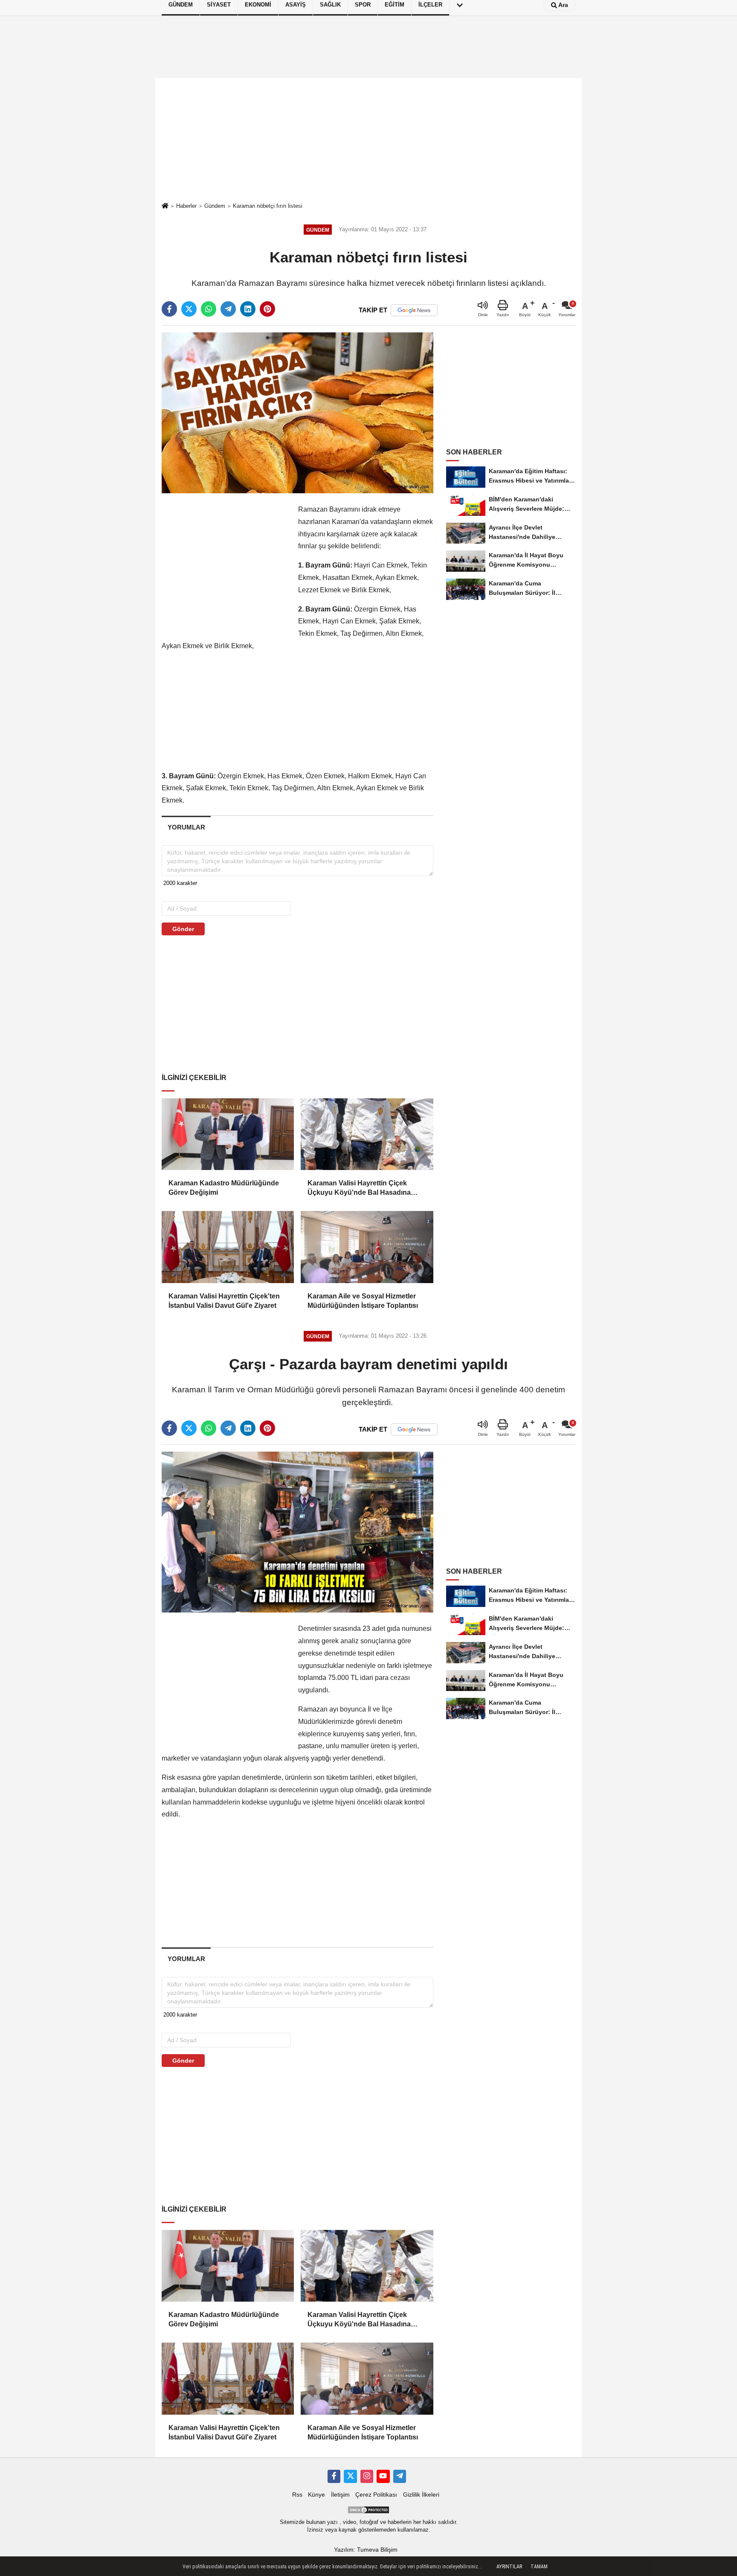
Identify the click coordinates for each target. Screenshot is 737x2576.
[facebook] (169, 309)
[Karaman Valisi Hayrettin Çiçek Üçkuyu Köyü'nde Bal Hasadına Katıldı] (367, 1134)
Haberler (186, 206)
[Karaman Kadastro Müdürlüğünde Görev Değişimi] (228, 1134)
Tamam (539, 2567)
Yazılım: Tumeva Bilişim (366, 2550)
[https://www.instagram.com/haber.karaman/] (367, 2476)
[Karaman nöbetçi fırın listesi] (297, 412)
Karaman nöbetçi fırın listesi (268, 206)
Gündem (215, 206)
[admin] (400, 2476)
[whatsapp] (209, 309)
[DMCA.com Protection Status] (368, 2509)
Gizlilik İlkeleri (421, 2495)
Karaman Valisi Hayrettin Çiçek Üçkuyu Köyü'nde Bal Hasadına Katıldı (359, 1189)
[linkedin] (248, 309)
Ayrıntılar (509, 2567)
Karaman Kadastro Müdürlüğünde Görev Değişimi (224, 1188)
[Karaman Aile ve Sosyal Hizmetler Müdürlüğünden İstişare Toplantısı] (367, 1247)
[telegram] (228, 309)
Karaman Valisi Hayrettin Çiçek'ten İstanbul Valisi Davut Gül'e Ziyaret (224, 1301)
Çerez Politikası (376, 2495)
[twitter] (189, 309)
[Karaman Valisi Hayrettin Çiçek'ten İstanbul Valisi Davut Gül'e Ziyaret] (228, 1247)
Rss (297, 2495)
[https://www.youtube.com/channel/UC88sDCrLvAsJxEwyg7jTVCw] (383, 2476)
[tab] (186, 827)
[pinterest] (267, 309)
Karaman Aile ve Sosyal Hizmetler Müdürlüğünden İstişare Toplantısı (363, 1301)
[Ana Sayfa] (165, 206)
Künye (316, 2495)
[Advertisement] (368, 140)
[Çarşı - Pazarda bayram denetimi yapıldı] (297, 1532)
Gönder (183, 929)
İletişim (340, 2495)
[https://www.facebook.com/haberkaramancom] (334, 2476)
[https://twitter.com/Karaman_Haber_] (350, 2476)
